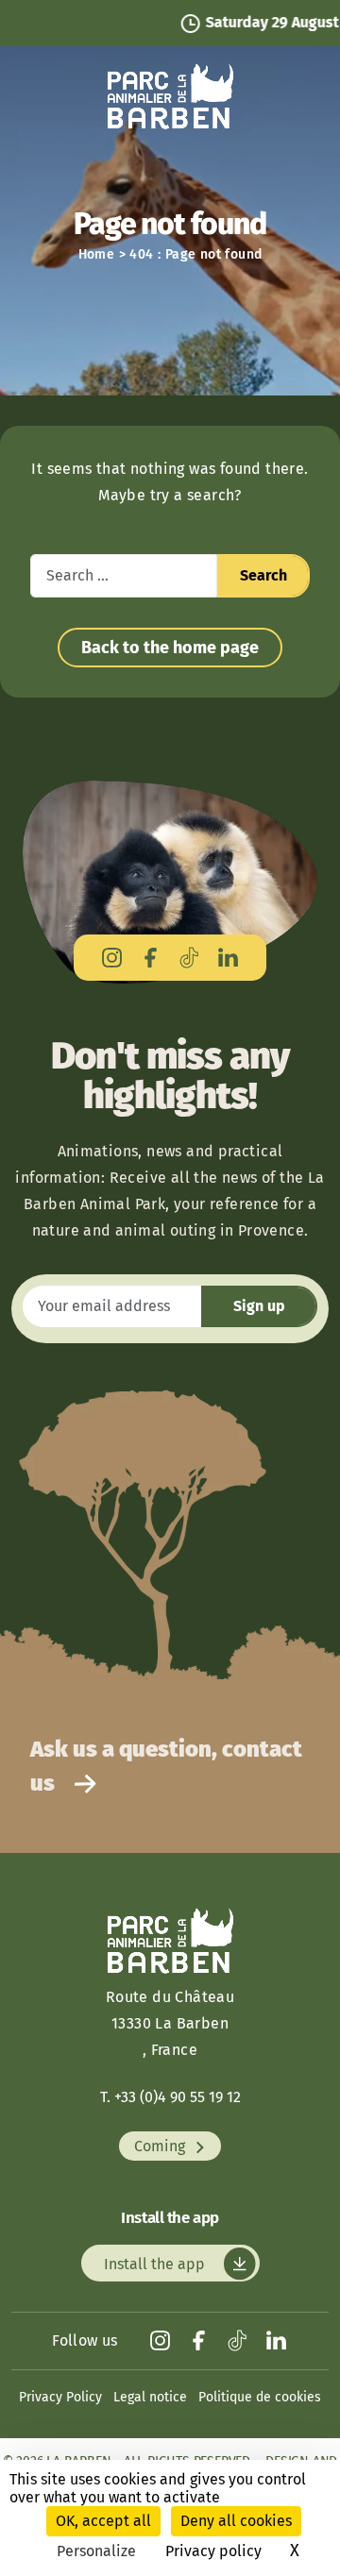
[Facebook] (151, 958)
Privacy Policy (60, 2397)
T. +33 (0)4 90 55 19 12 (170, 2097)
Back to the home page (170, 648)
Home (97, 254)
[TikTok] (189, 958)
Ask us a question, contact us (166, 1766)
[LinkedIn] (228, 958)
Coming (161, 2146)
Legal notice (150, 2397)
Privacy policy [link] (213, 2551)
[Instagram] (112, 958)
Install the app (156, 2263)
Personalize (96, 2551)
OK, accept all (103, 2521)
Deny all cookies (236, 2521)
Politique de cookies (260, 2397)
